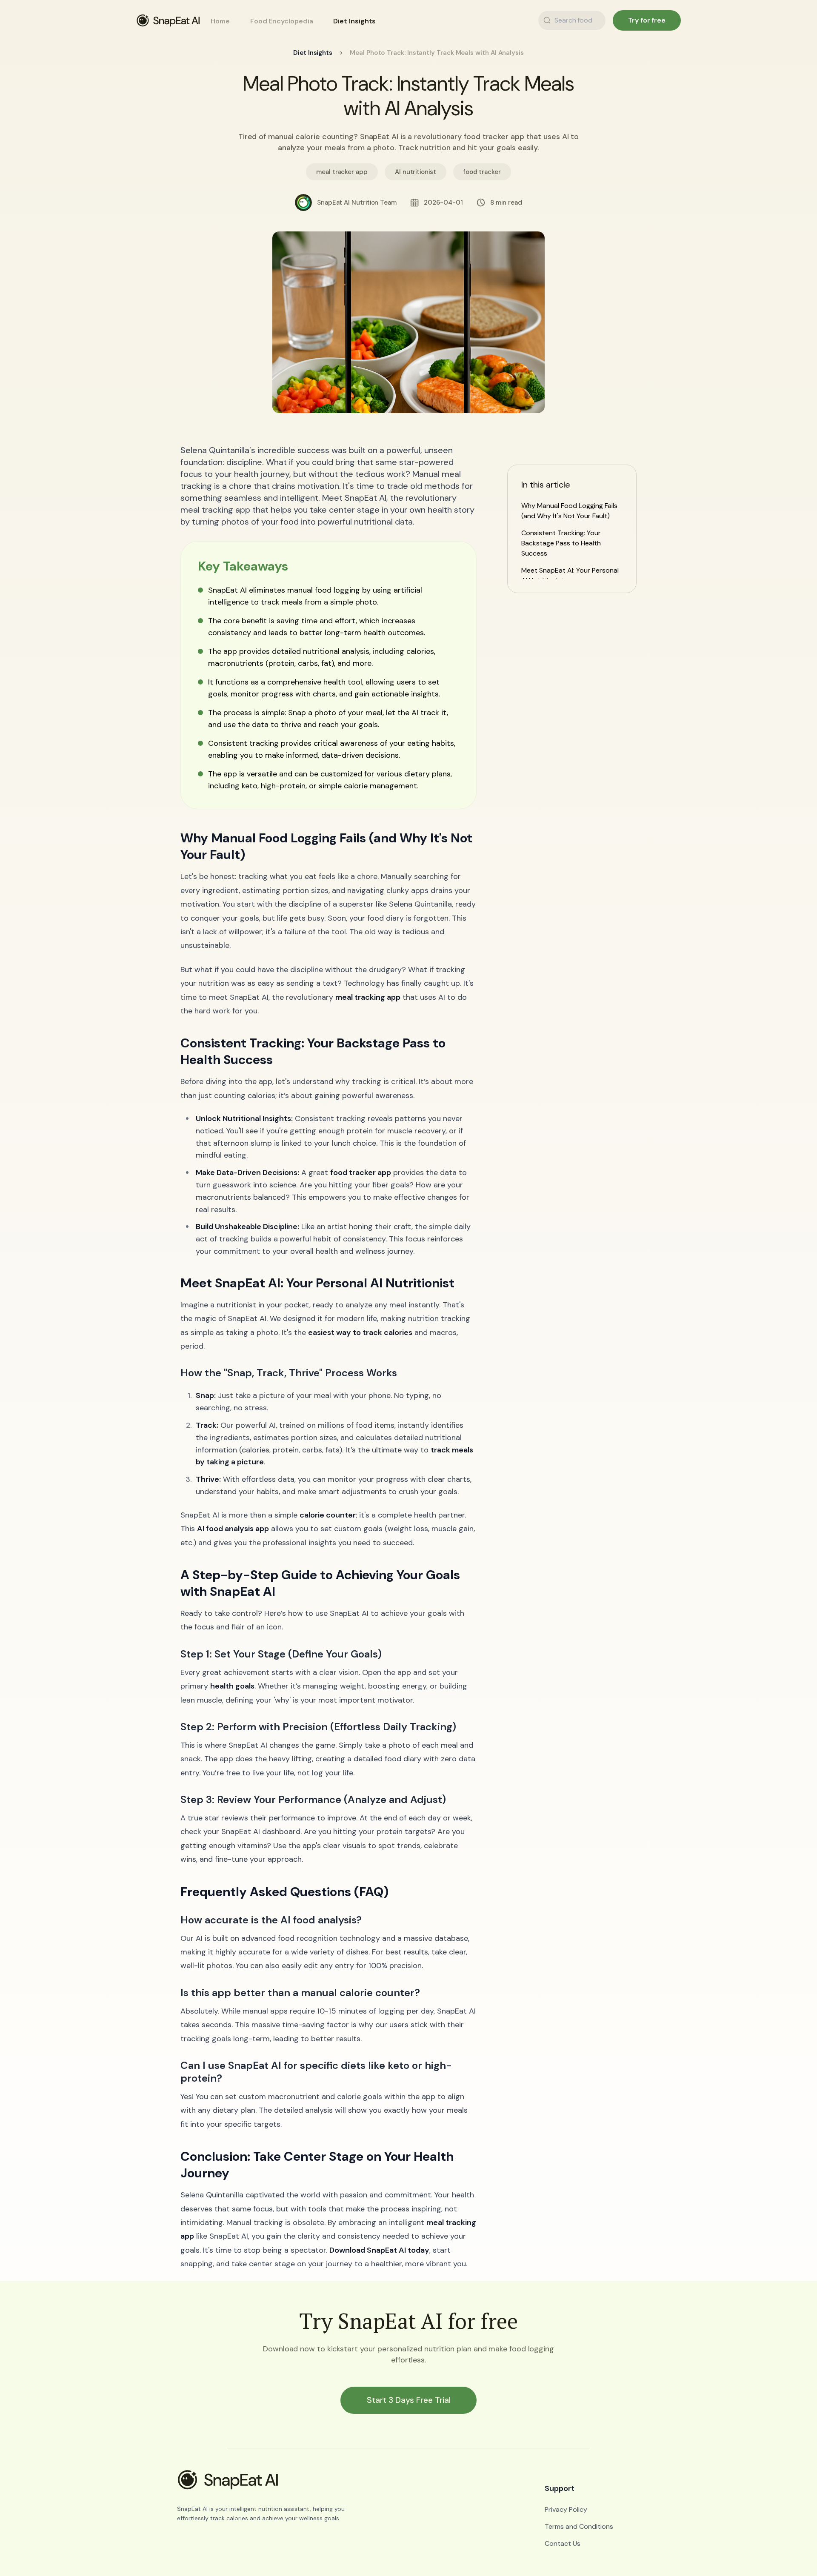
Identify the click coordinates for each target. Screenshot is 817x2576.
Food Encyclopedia (282, 21)
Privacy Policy (566, 2509)
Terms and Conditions (579, 2526)
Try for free (647, 20)
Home (220, 21)
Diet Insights (354, 21)
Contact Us (563, 2543)
